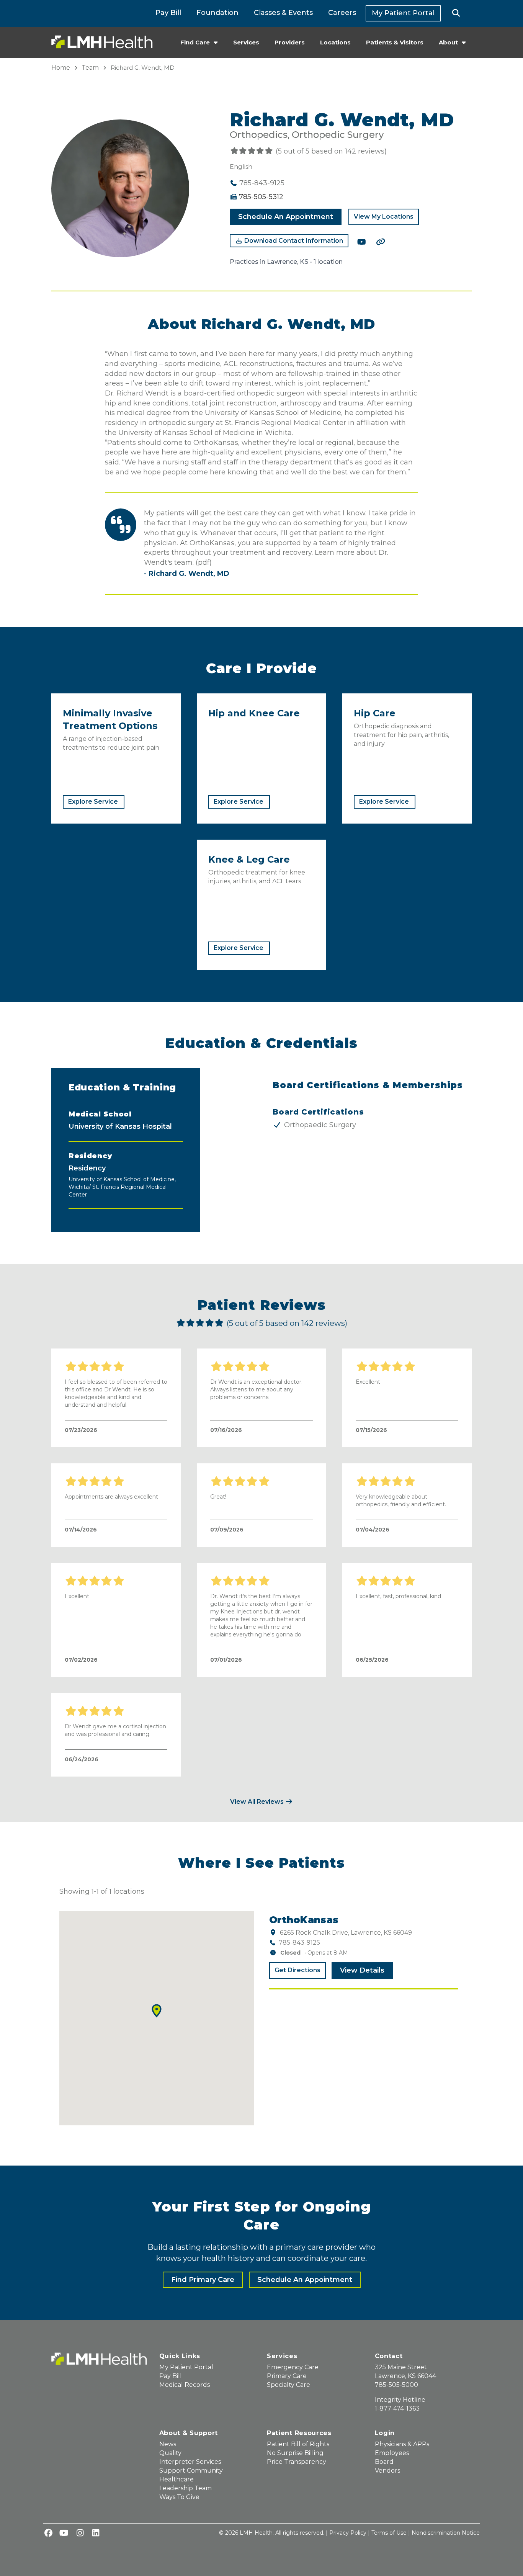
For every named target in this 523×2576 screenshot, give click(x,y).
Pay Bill (168, 13)
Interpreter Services (190, 2462)
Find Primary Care (203, 2280)
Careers (342, 13)
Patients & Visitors (395, 42)
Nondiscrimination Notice (446, 2533)
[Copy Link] (381, 242)
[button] (456, 13)
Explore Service (93, 802)
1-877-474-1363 (397, 2408)
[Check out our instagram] (80, 2534)
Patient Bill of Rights (298, 2444)
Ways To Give (179, 2497)
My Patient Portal (403, 13)
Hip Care (375, 713)
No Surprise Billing (295, 2453)
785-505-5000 (396, 2385)
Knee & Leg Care (249, 859)
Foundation (217, 13)
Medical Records (185, 2385)
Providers (290, 42)
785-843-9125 (299, 1943)
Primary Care (287, 2376)
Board (384, 2462)
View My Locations (384, 217)
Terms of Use (389, 2533)
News (168, 2444)
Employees (392, 2453)
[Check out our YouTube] (361, 242)
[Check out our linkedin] (96, 2534)
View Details (362, 1970)
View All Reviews (258, 1802)
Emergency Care (293, 2367)
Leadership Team (186, 2488)
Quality (170, 2453)
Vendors (387, 2471)
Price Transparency (297, 2462)
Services (246, 42)
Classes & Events (283, 13)
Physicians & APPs (402, 2444)
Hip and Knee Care (254, 713)
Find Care (195, 42)
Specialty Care (288, 2385)
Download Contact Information (293, 241)
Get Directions (297, 1970)
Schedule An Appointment (286, 217)
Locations (335, 42)
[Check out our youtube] (64, 2534)
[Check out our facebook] (48, 2534)
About (448, 42)
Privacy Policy (348, 2533)
